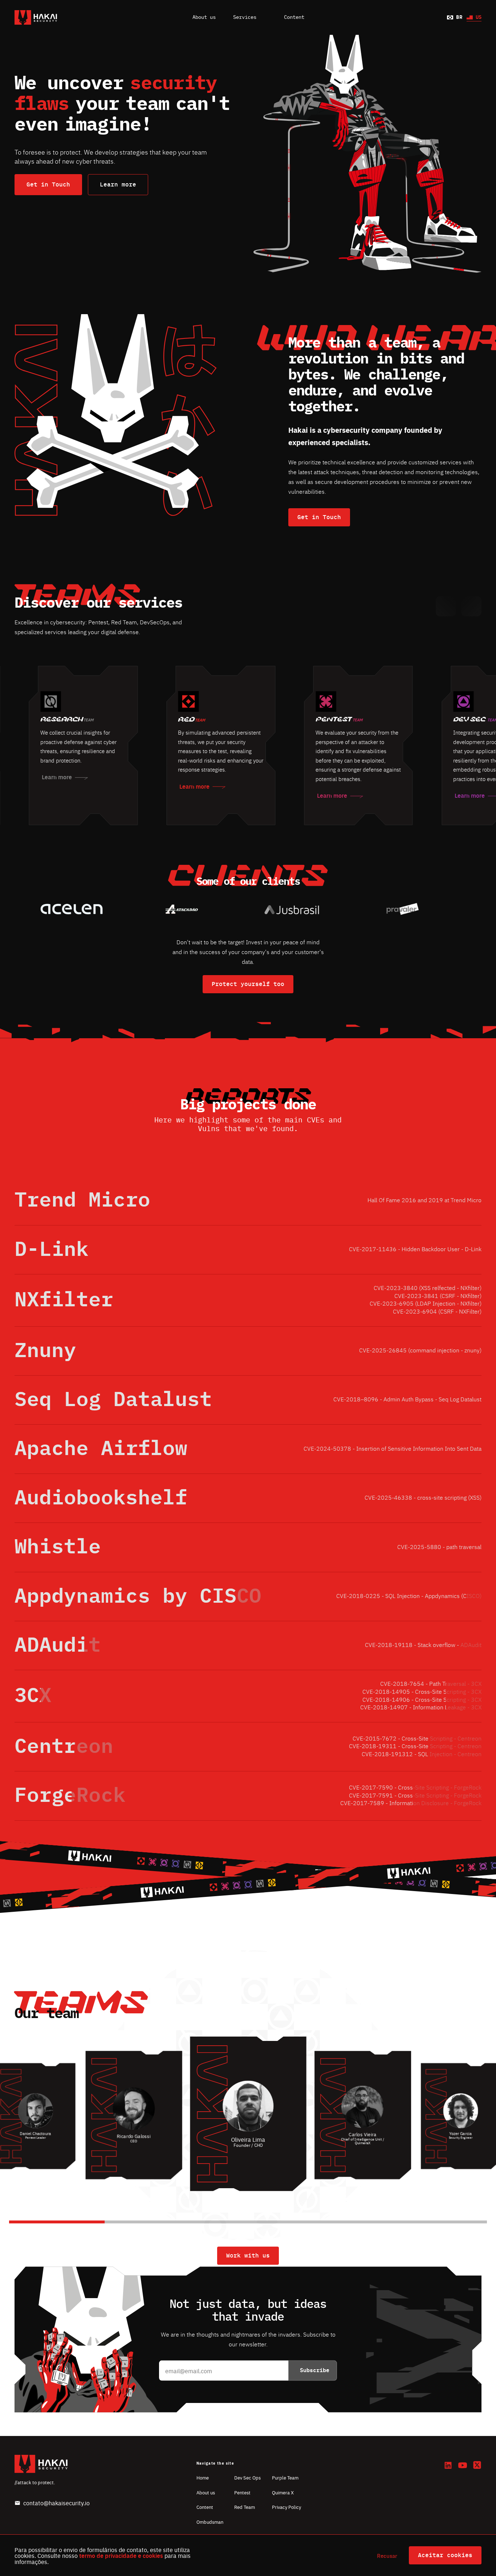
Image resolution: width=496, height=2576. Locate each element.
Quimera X (283, 2492)
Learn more (118, 185)
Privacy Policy (286, 2507)
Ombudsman (210, 2522)
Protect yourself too (248, 984)
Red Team (245, 2507)
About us (204, 17)
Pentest (242, 2492)
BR (459, 17)
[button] (446, 606)
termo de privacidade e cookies (121, 2556)
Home (203, 2478)
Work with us (248, 2256)
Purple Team (285, 2478)
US (479, 17)
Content (205, 2507)
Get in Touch (48, 185)
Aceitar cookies (445, 2555)
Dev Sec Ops (247, 2478)
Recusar (387, 2556)
